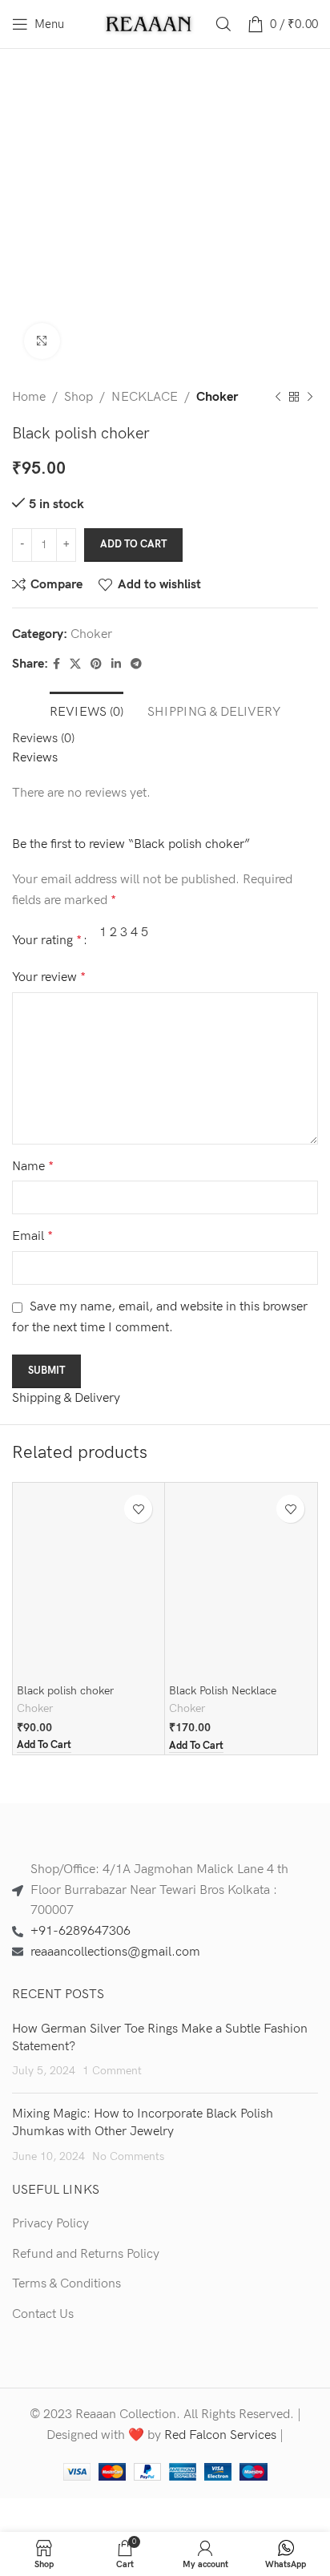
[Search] (223, 24)
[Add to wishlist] (138, 1509)
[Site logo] (149, 24)
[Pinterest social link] (96, 664)
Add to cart (133, 544)
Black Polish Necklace (223, 1691)
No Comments (128, 2156)
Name (33, 1167)
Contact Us (43, 2314)
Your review (49, 977)
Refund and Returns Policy (86, 2254)
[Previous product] (278, 398)
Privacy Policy (50, 2224)
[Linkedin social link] (116, 664)
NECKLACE (145, 397)
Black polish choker (65, 1691)
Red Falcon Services (220, 2435)
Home (29, 397)
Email (32, 1236)
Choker (217, 397)
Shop (78, 397)
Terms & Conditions (66, 2284)
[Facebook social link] (56, 664)
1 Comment (112, 2071)
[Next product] (310, 398)
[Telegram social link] (136, 664)
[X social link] (75, 664)
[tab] (87, 710)
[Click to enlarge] (42, 341)
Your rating (47, 941)
